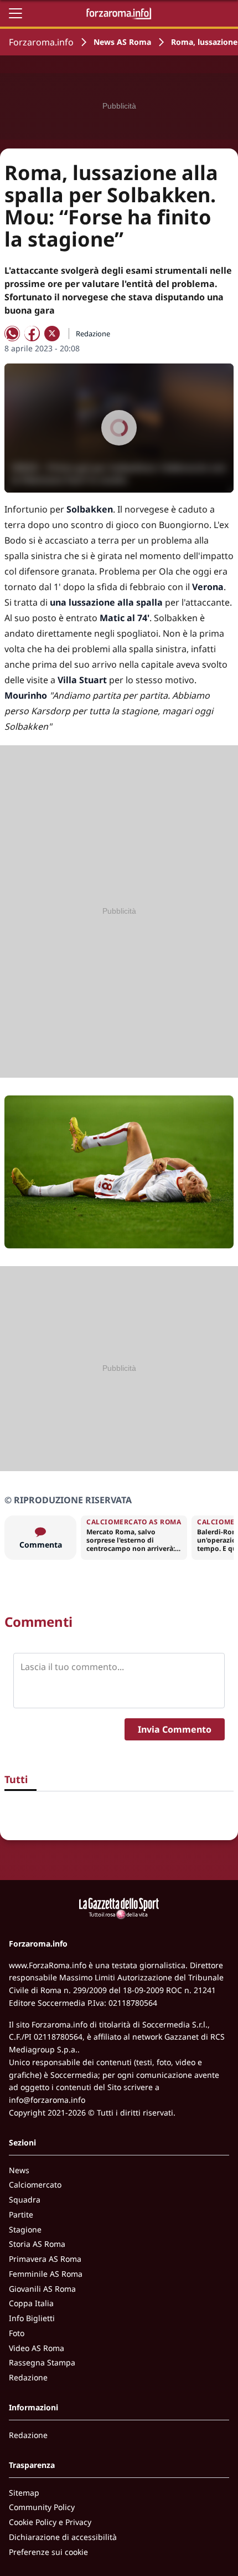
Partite (21, 2214)
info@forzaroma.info (47, 2100)
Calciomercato (35, 2185)
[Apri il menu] (15, 13)
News (19, 2170)
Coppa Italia (31, 2303)
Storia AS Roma (37, 2244)
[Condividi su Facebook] (32, 334)
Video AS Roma (37, 2348)
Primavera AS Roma (45, 2259)
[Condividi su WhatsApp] (12, 334)
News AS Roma (122, 42)
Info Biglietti (32, 2318)
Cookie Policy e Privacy (50, 2522)
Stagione (25, 2229)
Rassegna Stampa (42, 2362)
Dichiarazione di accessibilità (63, 2537)
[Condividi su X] (52, 334)
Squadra (25, 2199)
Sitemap (24, 2493)
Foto (17, 2333)
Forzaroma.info (41, 42)
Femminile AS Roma (46, 2274)
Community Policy (42, 2507)
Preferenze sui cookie (48, 2552)
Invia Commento (175, 1729)
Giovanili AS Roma (42, 2289)
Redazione (28, 2377)
